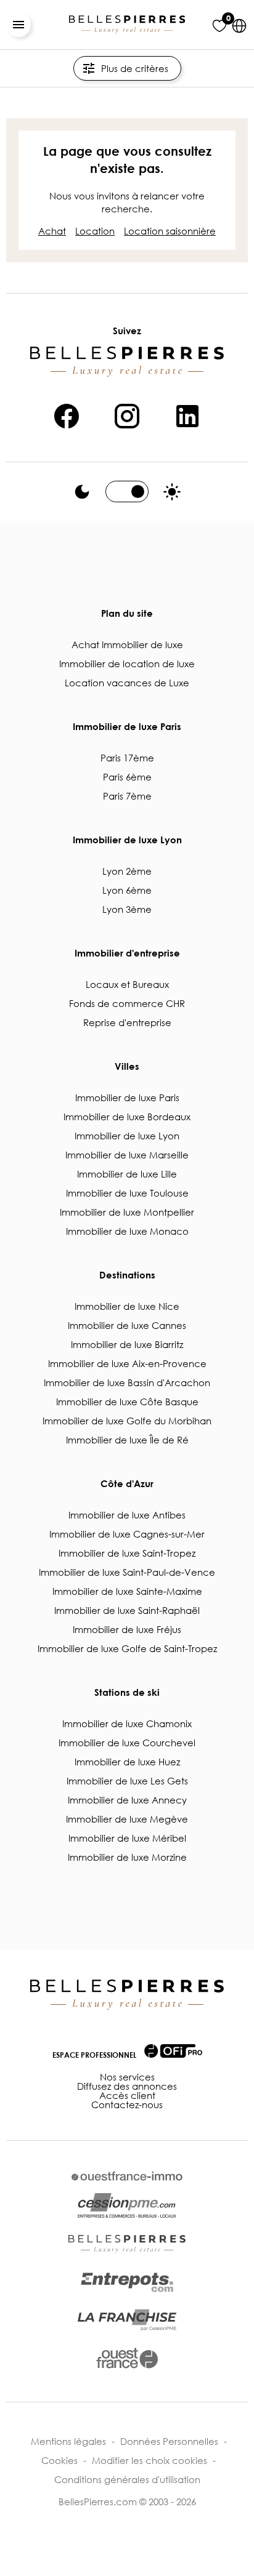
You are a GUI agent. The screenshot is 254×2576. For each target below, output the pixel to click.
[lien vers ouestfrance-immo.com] (127, 2176)
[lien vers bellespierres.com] (127, 2244)
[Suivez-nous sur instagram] (127, 414)
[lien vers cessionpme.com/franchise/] (127, 2320)
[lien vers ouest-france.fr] (127, 2358)
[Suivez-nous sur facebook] (67, 414)
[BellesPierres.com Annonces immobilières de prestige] (127, 25)
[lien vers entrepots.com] (127, 2282)
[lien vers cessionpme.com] (127, 2206)
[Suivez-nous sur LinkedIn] (187, 414)
